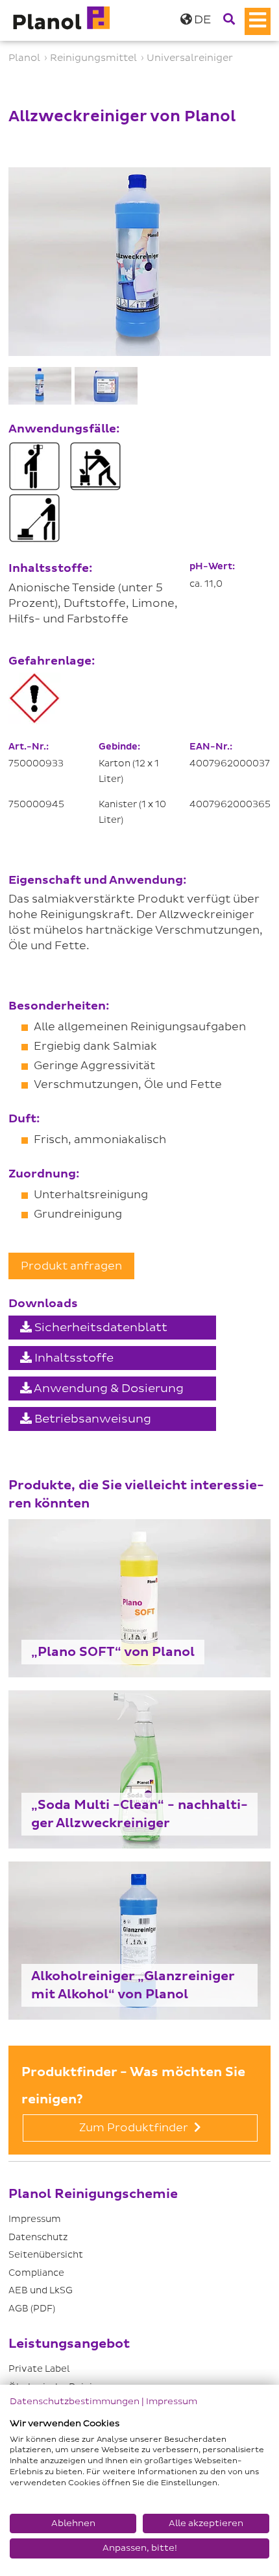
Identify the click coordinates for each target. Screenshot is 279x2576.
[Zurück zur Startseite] (60, 20)
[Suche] (229, 20)
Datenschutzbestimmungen (75, 2401)
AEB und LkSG (41, 2290)
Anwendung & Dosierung (108, 1388)
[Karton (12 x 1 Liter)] (40, 386)
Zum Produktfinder (135, 2128)
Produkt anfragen (71, 1266)
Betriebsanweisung (91, 1419)
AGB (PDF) (32, 2309)
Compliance (36, 2273)
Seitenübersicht (46, 2255)
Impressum (35, 2219)
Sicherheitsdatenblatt (100, 1328)
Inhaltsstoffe (73, 1358)
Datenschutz (38, 2237)
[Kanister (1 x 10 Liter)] (106, 386)
